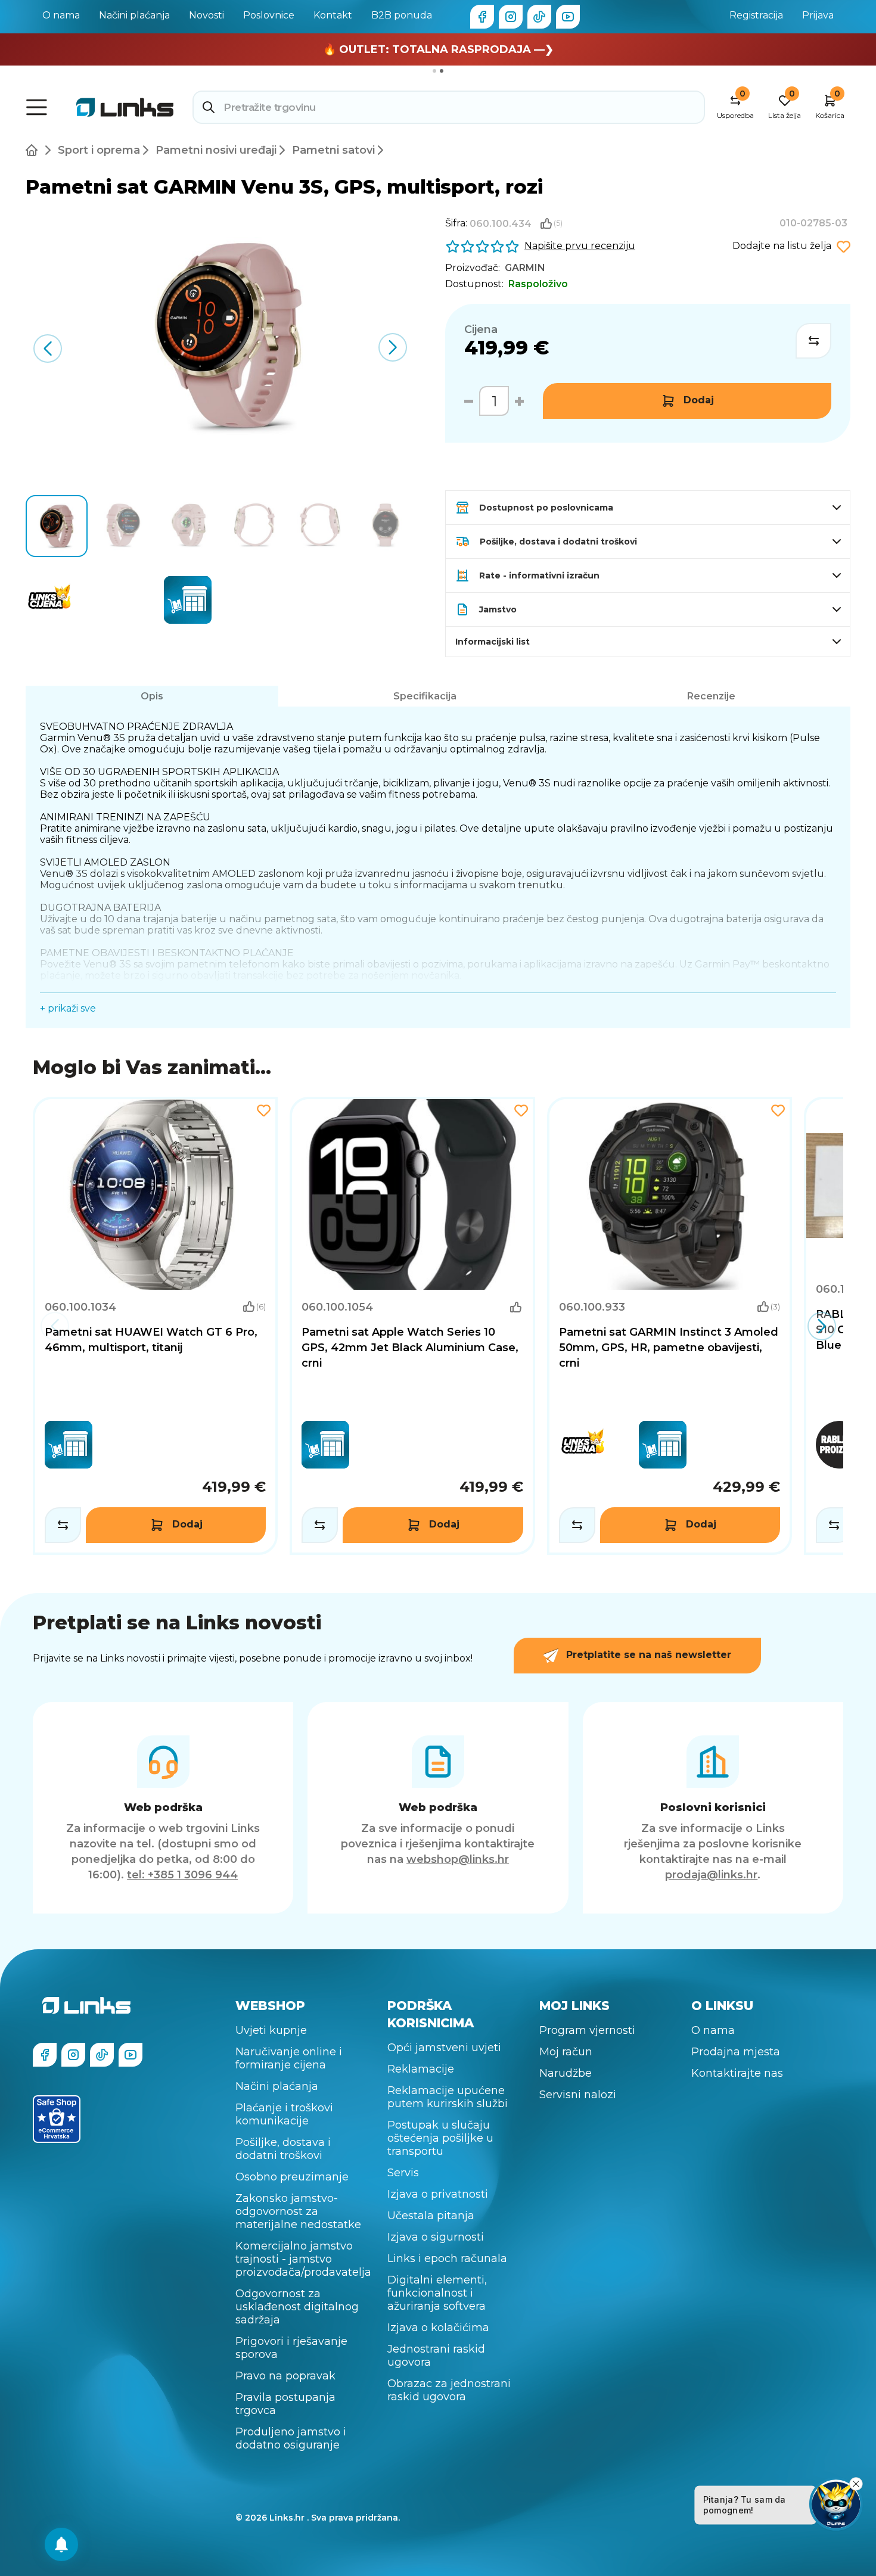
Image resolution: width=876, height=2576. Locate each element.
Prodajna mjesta (736, 2052)
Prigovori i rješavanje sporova (291, 2348)
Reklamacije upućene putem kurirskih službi (448, 2097)
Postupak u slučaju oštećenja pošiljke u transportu (440, 2138)
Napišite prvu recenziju (580, 246)
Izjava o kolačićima (438, 2328)
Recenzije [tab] (711, 696)
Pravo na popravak (285, 2376)
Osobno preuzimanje (292, 2177)
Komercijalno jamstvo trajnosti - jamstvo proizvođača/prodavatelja (303, 2259)
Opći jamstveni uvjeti (444, 2048)
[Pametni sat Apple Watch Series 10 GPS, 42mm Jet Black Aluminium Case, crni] (412, 1326)
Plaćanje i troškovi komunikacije (284, 2114)
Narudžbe (566, 2073)
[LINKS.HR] (61, 2544)
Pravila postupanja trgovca (285, 2404)
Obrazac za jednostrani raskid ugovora (449, 2390)
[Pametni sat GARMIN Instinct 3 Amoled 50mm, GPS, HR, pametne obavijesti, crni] (670, 1326)
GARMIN (525, 268)
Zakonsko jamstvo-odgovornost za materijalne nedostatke (298, 2211)
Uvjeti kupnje (271, 2030)
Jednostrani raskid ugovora (436, 2356)
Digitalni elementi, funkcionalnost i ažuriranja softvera (437, 2293)
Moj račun (566, 2052)
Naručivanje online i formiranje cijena (289, 2058)
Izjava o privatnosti (438, 2194)
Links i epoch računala (447, 2258)
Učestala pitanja (431, 2216)
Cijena (481, 329)
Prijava (818, 15)
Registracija (756, 15)
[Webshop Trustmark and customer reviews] (57, 2119)
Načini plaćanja (134, 15)
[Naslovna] (34, 150)
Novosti (206, 15)
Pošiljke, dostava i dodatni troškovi (283, 2149)
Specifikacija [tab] (425, 696)
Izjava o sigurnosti (436, 2237)
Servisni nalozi (578, 2095)
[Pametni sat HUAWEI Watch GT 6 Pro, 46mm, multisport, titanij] (155, 1326)
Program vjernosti (587, 2030)
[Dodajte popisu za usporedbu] (813, 341)
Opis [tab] (152, 696)
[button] (393, 347)
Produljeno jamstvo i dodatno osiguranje (291, 2438)
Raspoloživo (538, 284)
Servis (403, 2173)
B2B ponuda (402, 15)
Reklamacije (421, 2069)
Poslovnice (269, 15)
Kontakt (333, 15)
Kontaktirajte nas (737, 2073)
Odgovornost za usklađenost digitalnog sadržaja (297, 2307)
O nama (61, 15)
